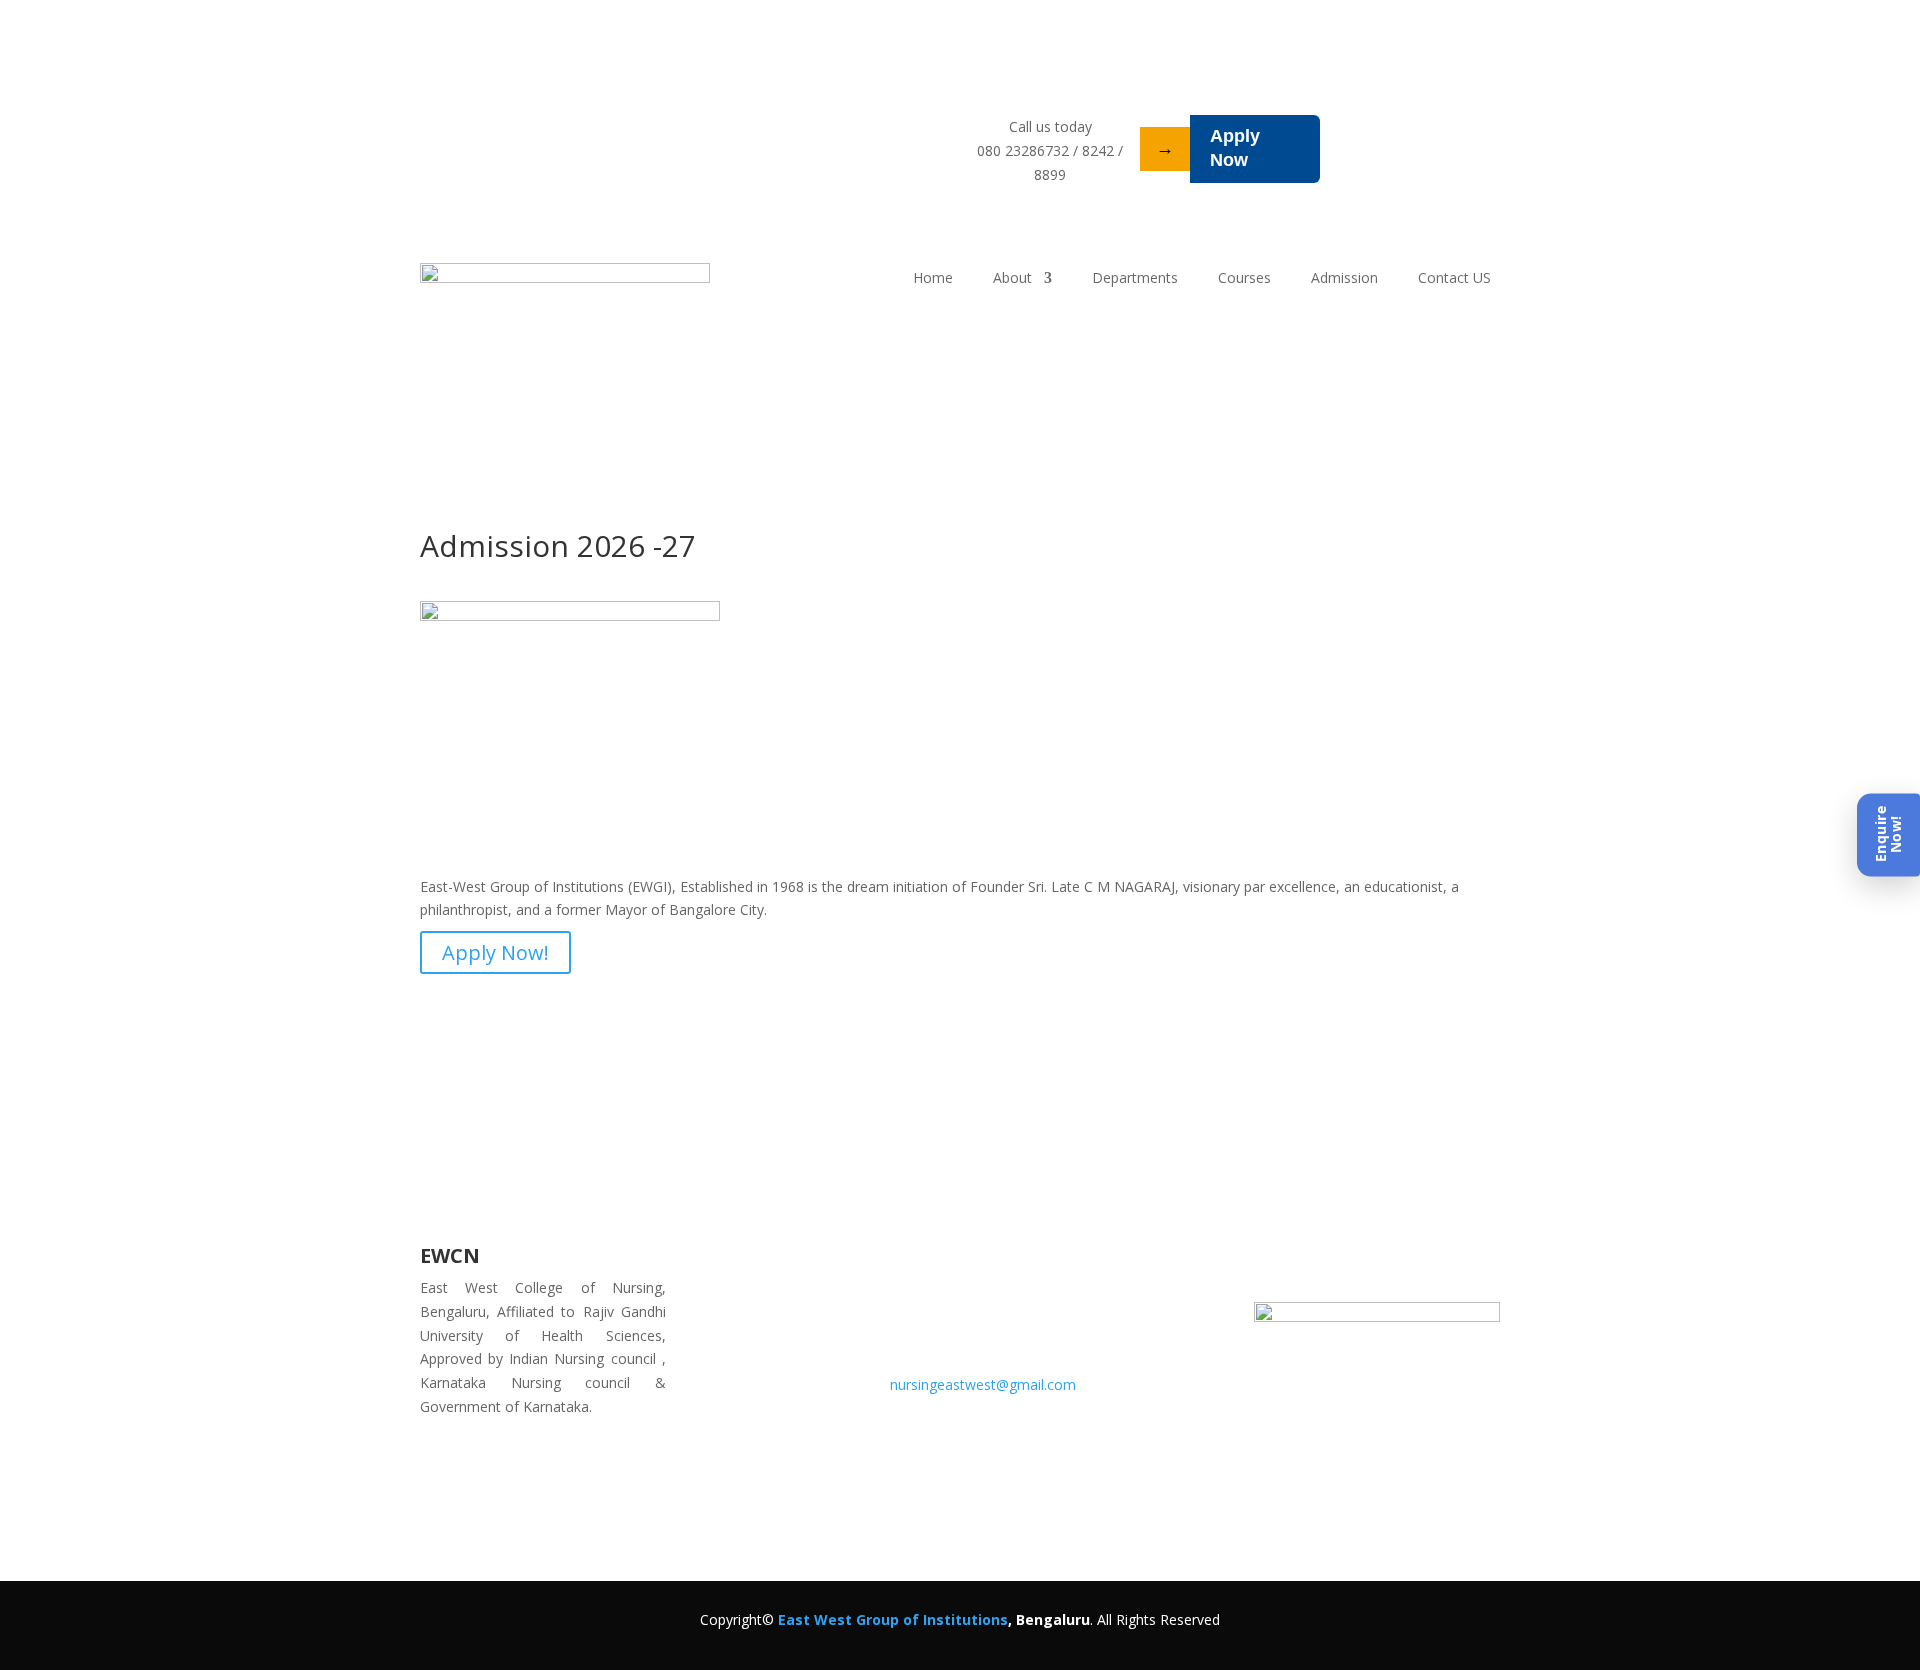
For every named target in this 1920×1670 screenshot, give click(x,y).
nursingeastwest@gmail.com (983, 1384)
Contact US (1454, 279)
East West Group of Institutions (893, 1619)
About (1012, 279)
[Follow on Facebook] (1397, 1262)
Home (933, 279)
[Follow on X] (1357, 1262)
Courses (1244, 279)
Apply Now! (495, 952)
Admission (1344, 279)
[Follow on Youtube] (1437, 1262)
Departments (1135, 279)
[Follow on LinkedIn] (1317, 1262)
